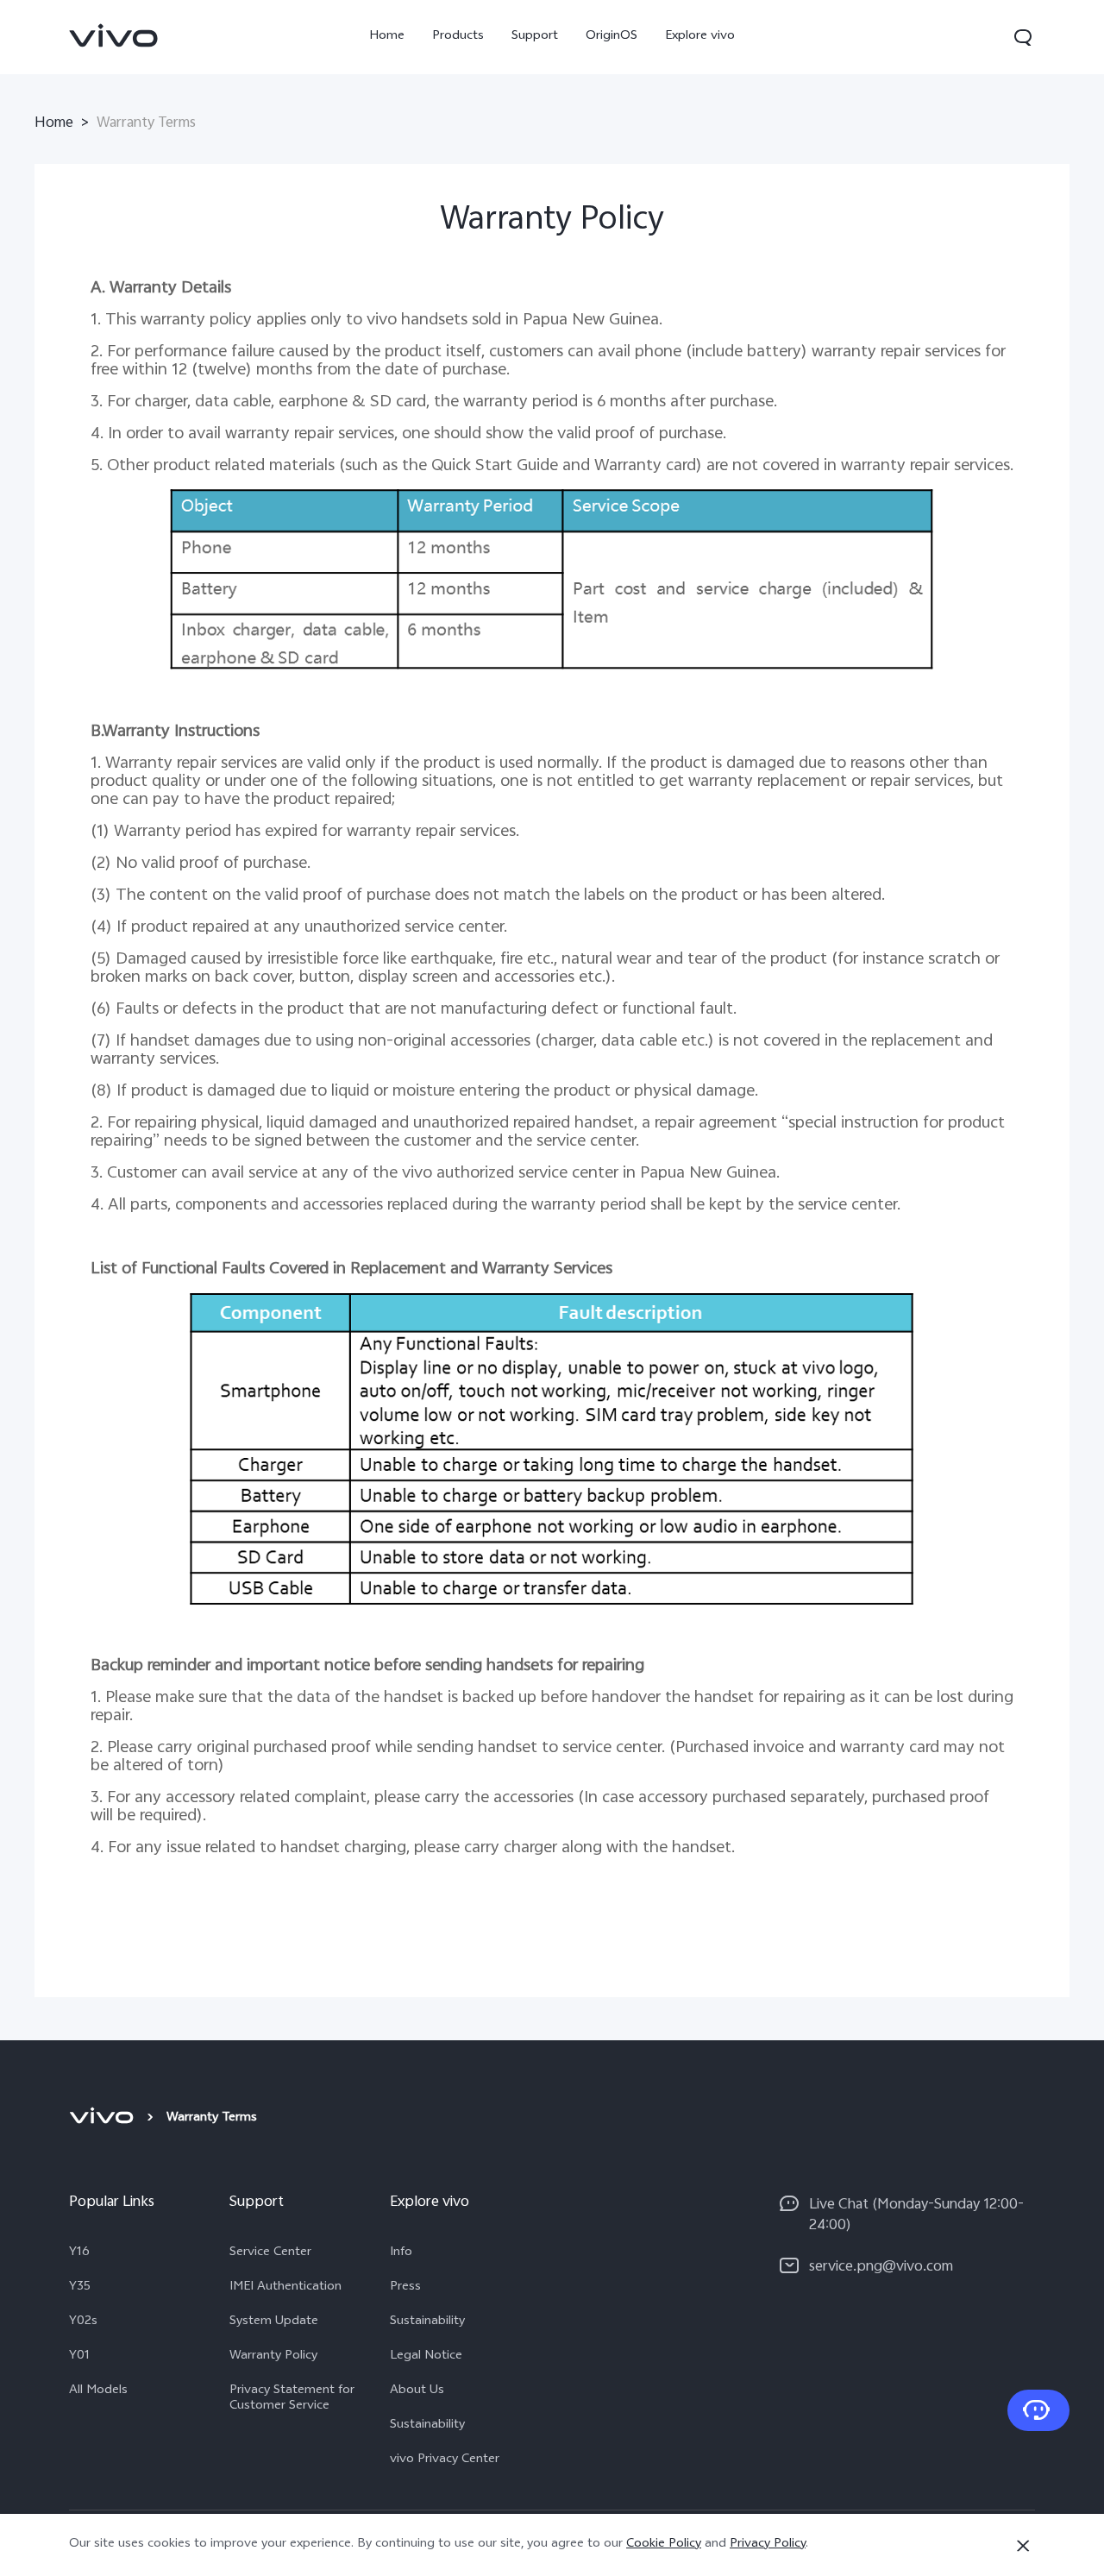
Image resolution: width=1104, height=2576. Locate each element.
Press (405, 2288)
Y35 (80, 2288)
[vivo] (104, 2119)
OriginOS (612, 37)
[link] (114, 35)
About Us (417, 2391)
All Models (98, 2391)
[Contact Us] (1038, 2410)
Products (458, 37)
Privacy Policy (768, 2545)
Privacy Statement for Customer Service (292, 2399)
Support (535, 37)
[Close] (1023, 2546)
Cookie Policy (664, 2545)
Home (387, 37)
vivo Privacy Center (445, 2460)
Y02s (83, 2322)
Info (401, 2253)
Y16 (79, 2253)
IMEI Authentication (285, 2288)
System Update (274, 2322)
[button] (1023, 37)
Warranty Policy (273, 2357)
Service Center (270, 2253)
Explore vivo (700, 37)
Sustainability (427, 2322)
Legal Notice (426, 2357)
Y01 (79, 2357)
